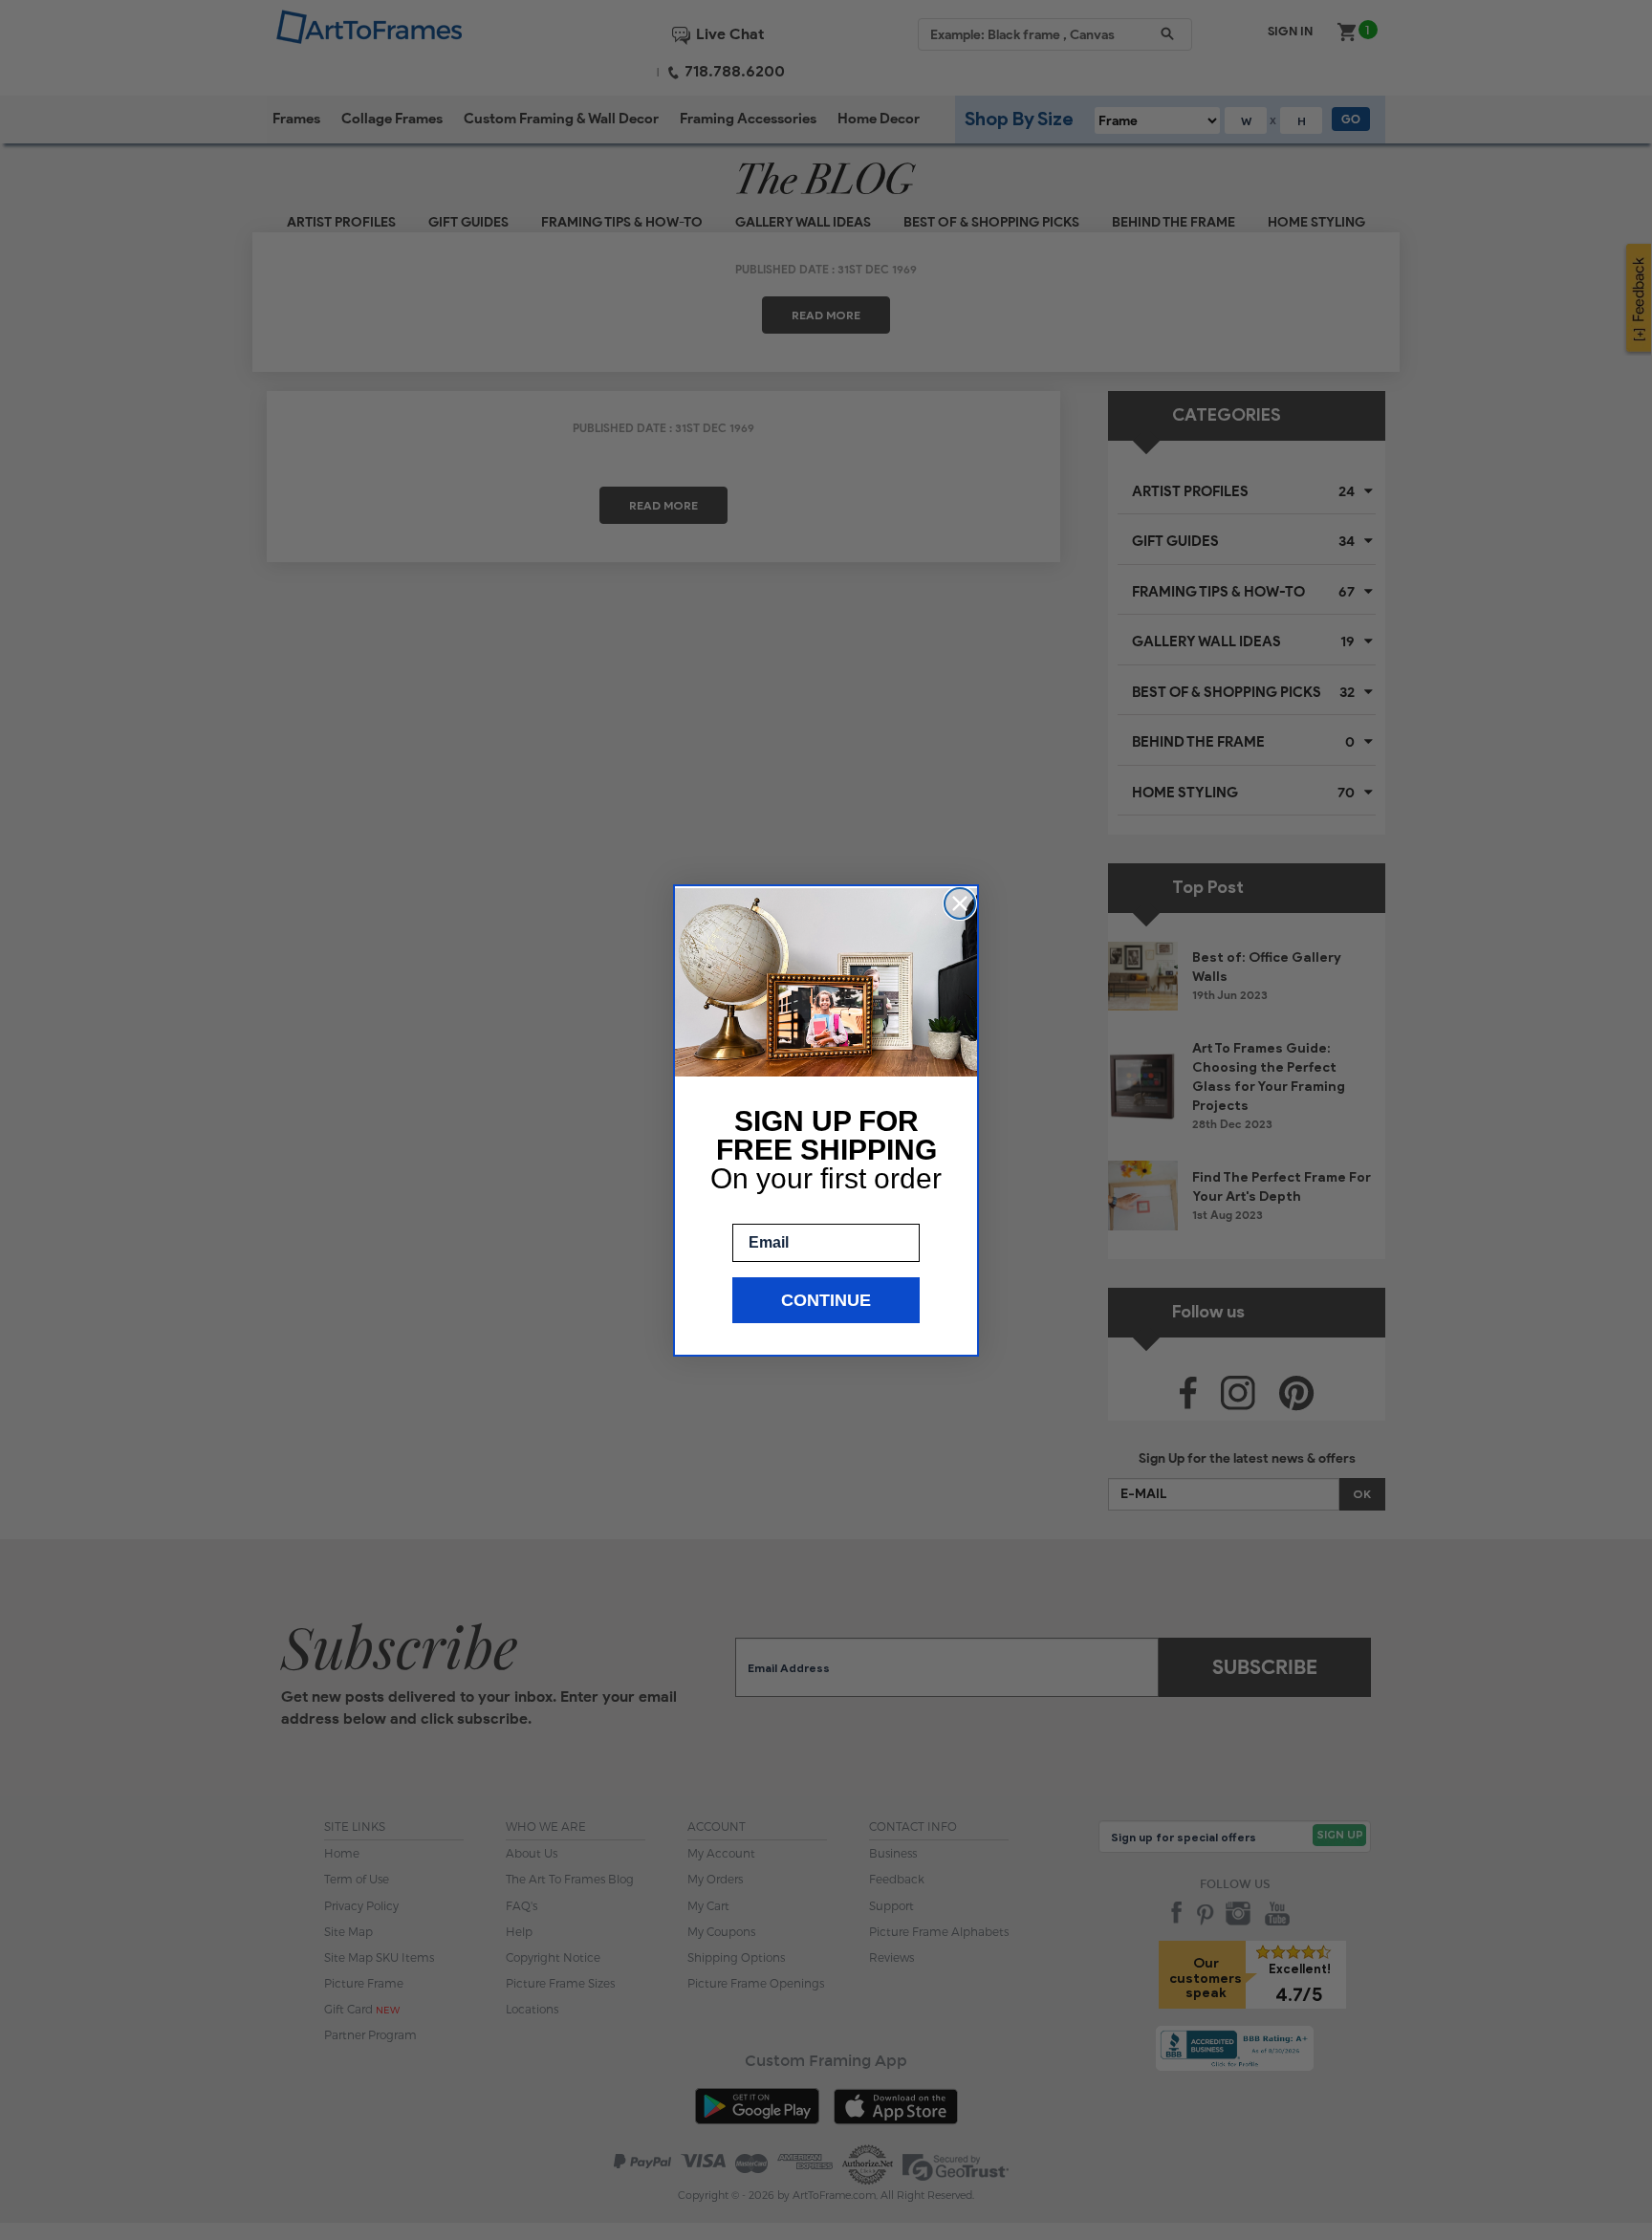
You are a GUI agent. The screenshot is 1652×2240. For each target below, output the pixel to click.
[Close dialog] (960, 903)
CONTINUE (826, 1300)
